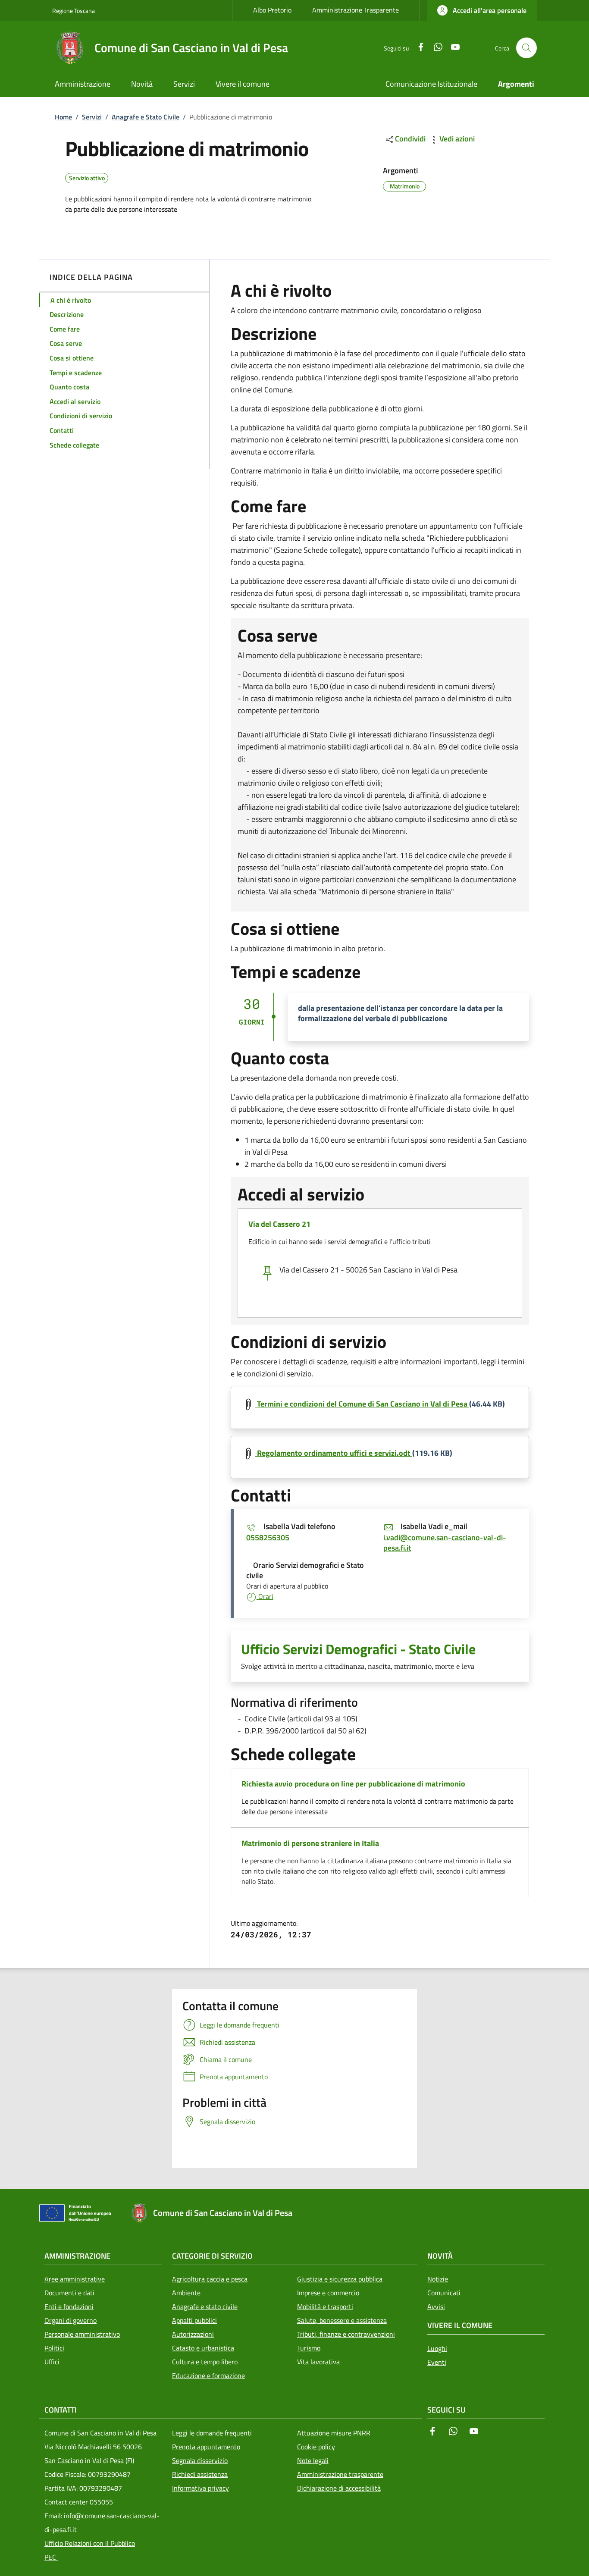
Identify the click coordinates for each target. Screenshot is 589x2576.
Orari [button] (265, 1596)
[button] (482, 10)
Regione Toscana (74, 11)
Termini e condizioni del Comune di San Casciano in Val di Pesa (362, 1404)
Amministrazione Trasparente (356, 10)
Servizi (92, 117)
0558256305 (268, 1537)
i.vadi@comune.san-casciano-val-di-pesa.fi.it (445, 1543)
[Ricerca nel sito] (526, 48)
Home (63, 117)
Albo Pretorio (272, 10)
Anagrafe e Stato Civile (146, 117)
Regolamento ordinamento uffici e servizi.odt (334, 1453)
